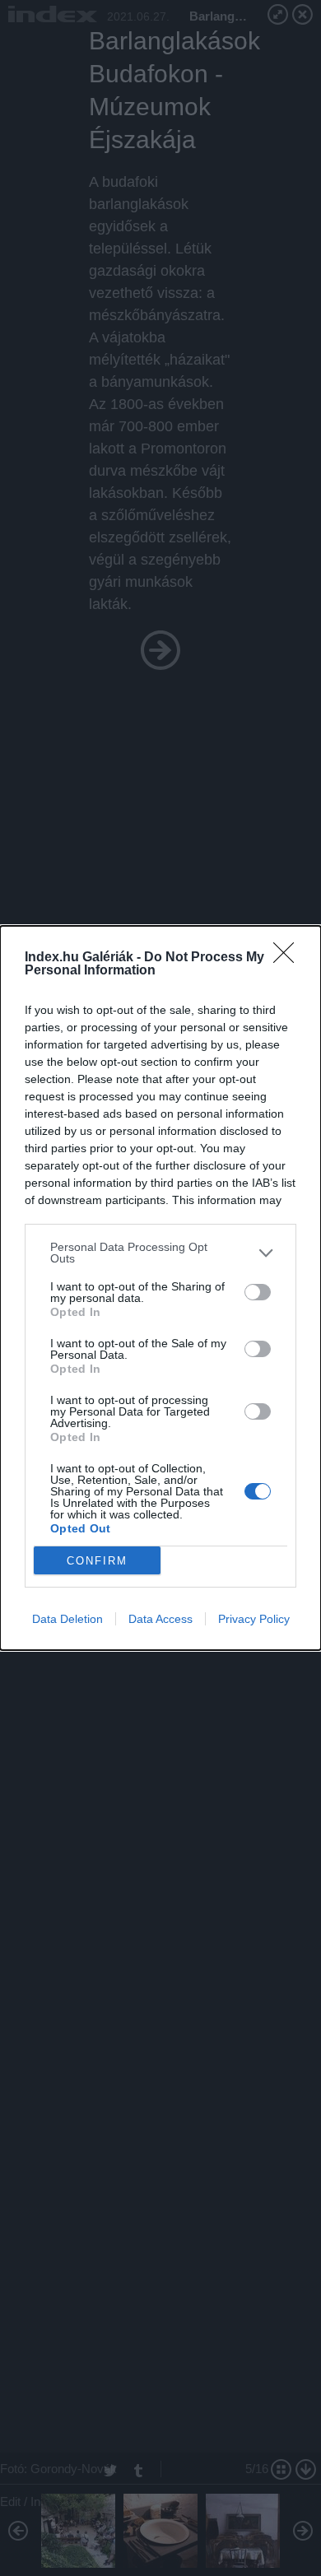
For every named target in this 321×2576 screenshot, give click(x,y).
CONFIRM (97, 1561)
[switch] (258, 1292)
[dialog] (160, 1288)
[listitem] (160, 1253)
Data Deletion (67, 1619)
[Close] (289, 958)
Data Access (160, 1619)
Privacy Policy (254, 1619)
